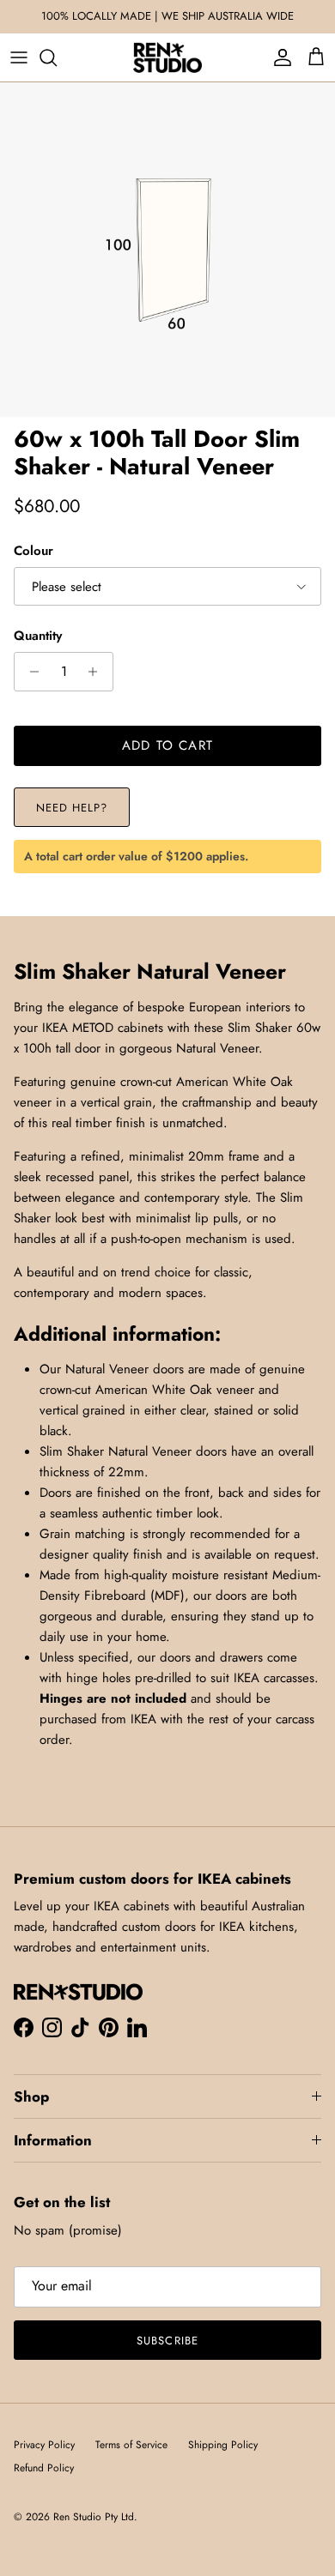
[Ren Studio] (167, 57)
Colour (33, 551)
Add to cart (167, 745)
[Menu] (19, 57)
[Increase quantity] (97, 672)
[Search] (57, 57)
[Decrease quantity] (30, 672)
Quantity (38, 636)
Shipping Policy (223, 2445)
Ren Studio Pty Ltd (94, 2517)
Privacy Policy (44, 2445)
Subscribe (167, 2341)
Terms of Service (131, 2445)
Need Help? (72, 808)
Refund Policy (44, 2468)
